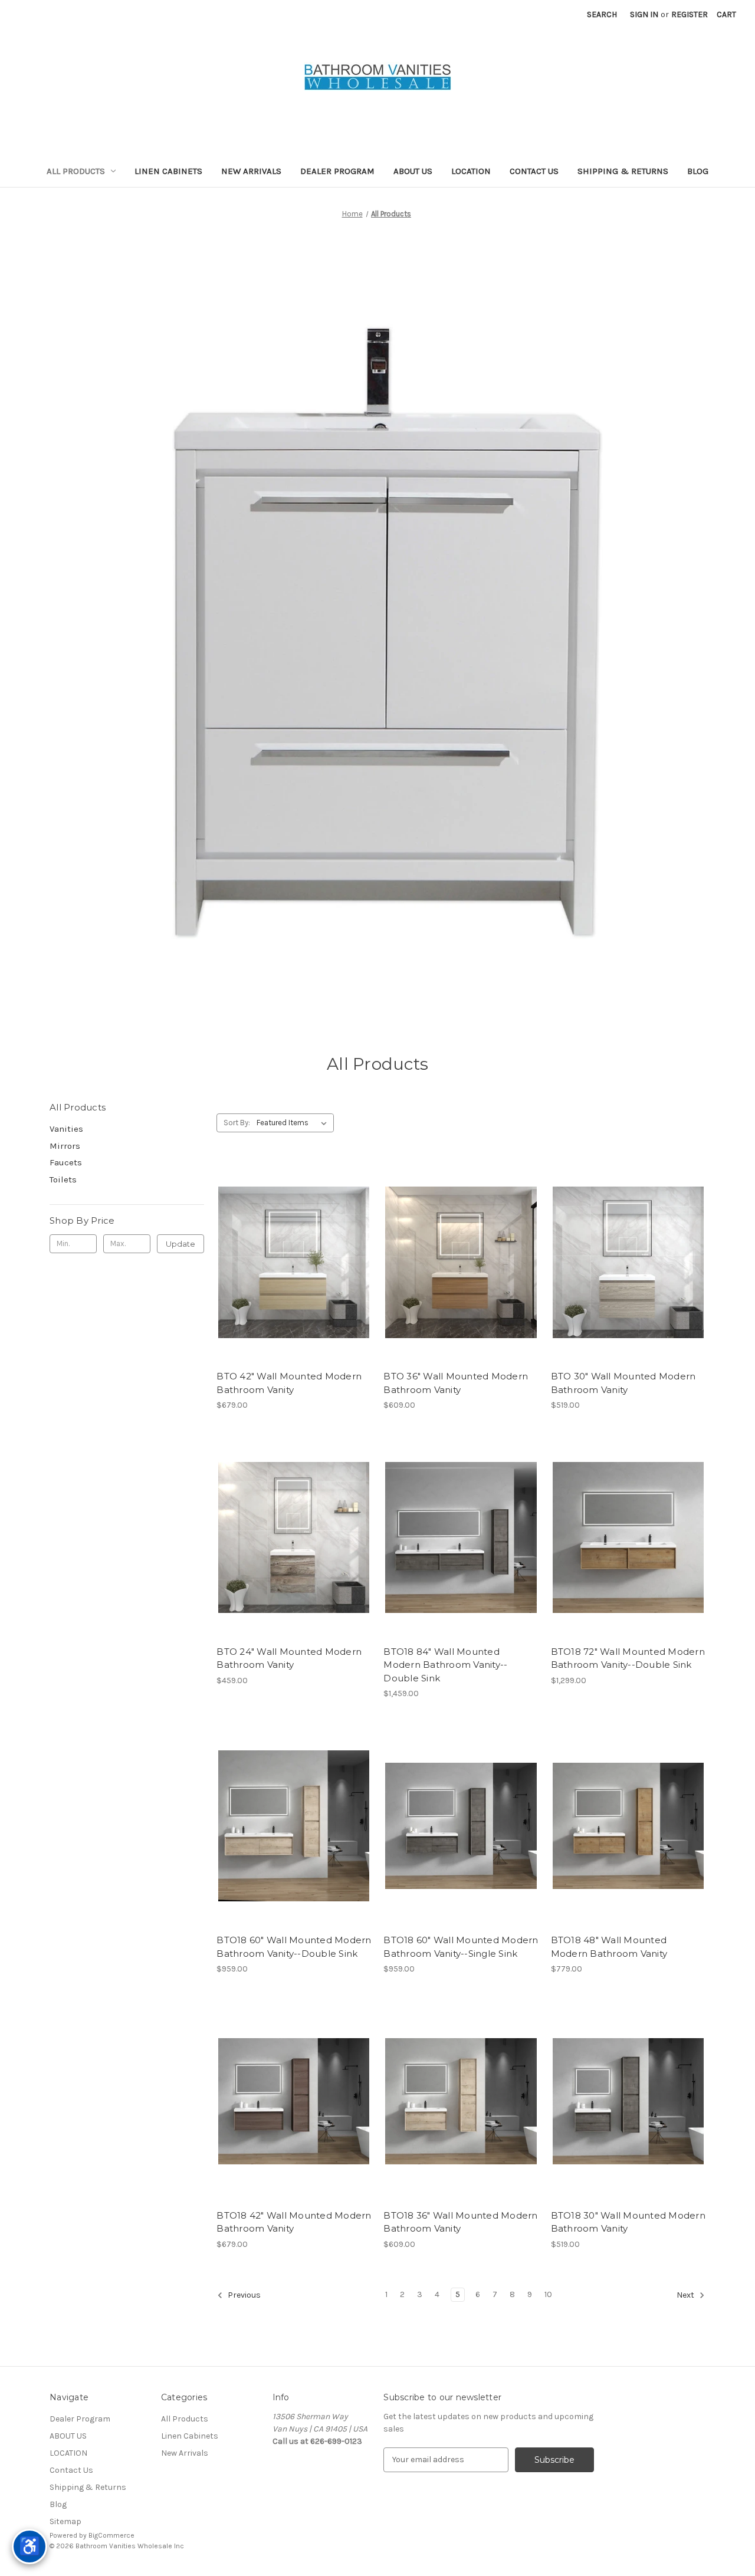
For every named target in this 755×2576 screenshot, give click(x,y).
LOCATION (471, 171)
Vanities (66, 1129)
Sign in (644, 14)
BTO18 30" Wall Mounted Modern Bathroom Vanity (628, 2222)
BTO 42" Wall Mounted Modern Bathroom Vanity (289, 1383)
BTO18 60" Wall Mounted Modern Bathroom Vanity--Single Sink (461, 1947)
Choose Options (294, 1283)
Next (686, 2295)
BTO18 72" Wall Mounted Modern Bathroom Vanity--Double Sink (628, 1658)
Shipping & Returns (623, 171)
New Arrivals (251, 171)
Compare (290, 1263)
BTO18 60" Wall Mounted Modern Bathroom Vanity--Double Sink (294, 1947)
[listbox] (294, 1123)
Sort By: (237, 1123)
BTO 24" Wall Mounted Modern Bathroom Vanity (289, 1658)
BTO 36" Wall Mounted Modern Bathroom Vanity (456, 1383)
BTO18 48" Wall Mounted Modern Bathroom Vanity (609, 1947)
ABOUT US (413, 171)
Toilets (63, 1179)
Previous (243, 2295)
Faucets (66, 1162)
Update (180, 1244)
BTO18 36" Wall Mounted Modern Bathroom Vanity (460, 2222)
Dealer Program (337, 171)
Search (602, 14)
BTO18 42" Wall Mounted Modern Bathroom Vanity (294, 2222)
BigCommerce (111, 2535)
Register (690, 14)
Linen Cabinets (168, 171)
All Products (76, 171)
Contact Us (534, 171)
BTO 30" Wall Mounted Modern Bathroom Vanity (623, 1383)
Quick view (284, 1241)
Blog (698, 171)
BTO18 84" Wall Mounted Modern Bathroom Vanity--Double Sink (445, 1665)
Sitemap (65, 2521)
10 (548, 2294)
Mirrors (65, 1146)
